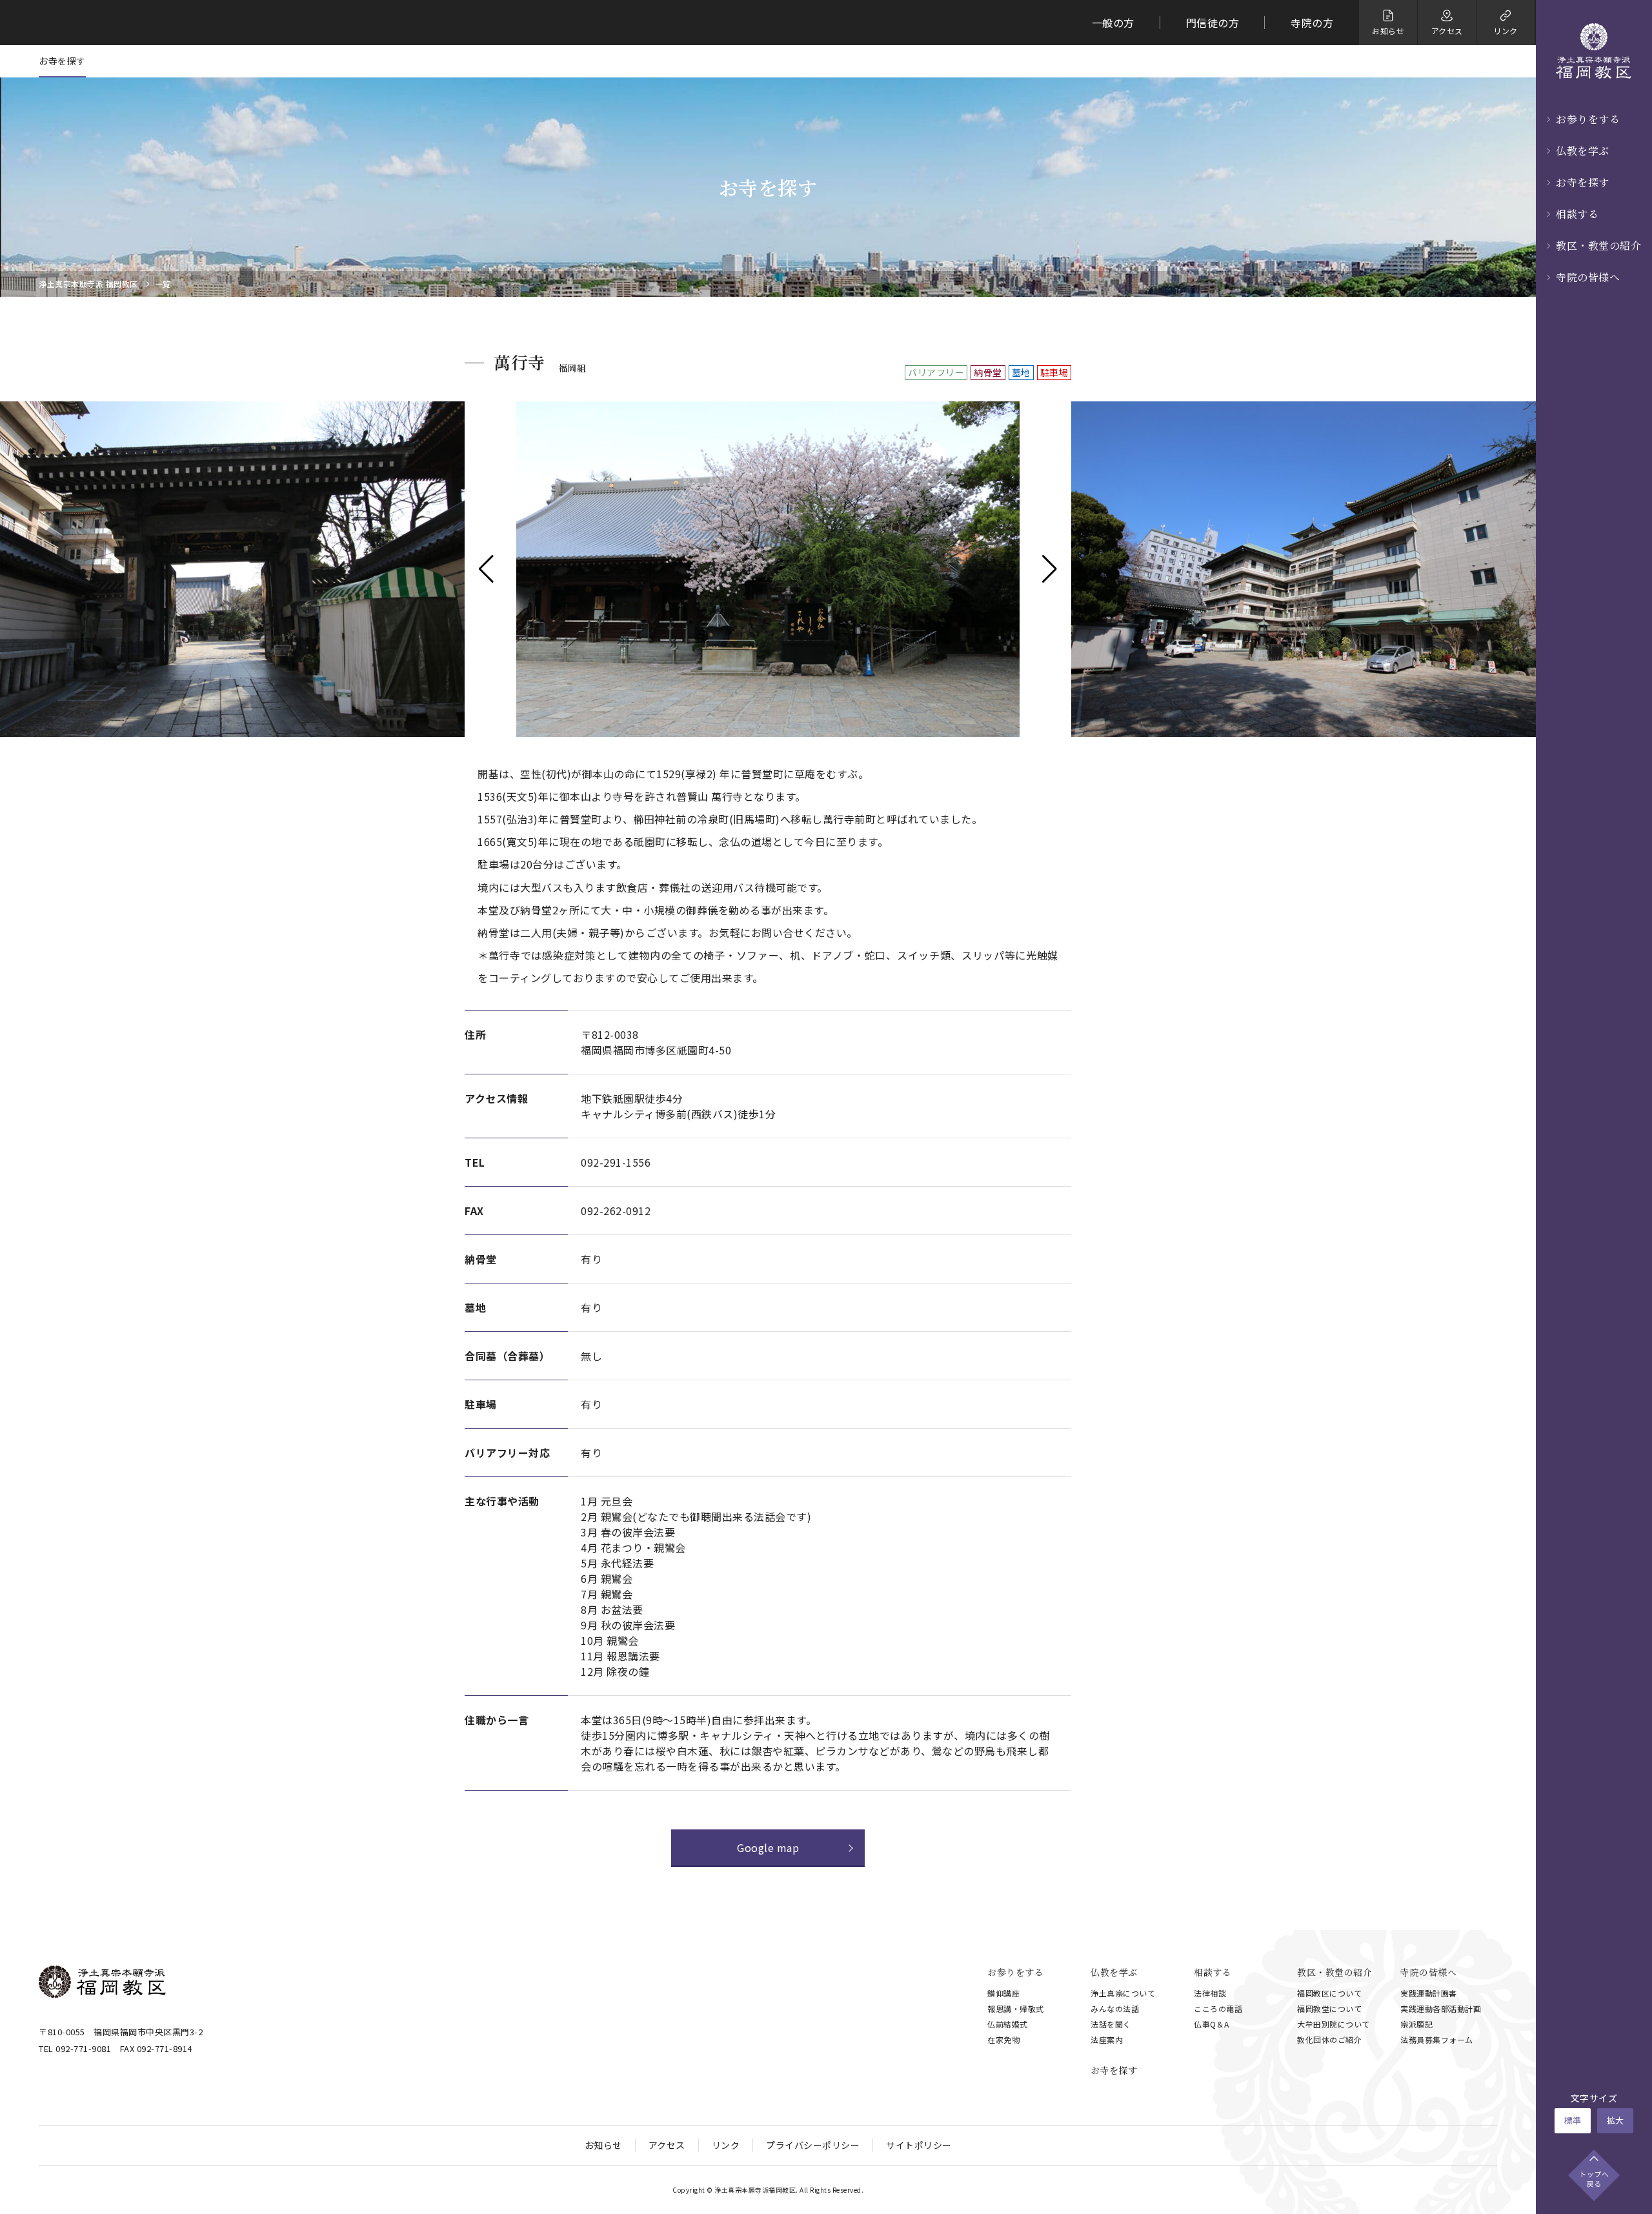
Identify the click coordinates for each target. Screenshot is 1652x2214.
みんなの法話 (1115, 2008)
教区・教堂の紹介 (1598, 246)
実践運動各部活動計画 (1441, 2008)
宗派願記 (1416, 2024)
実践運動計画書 (1429, 1993)
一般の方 (1113, 23)
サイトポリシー (919, 2145)
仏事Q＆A (1212, 2024)
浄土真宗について (1123, 1993)
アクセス (667, 2145)
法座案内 (1107, 2039)
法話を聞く (1111, 2024)
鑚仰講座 (1003, 1993)
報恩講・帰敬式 (1016, 2008)
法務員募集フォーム (1437, 2039)
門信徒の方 (1213, 23)
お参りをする (1588, 119)
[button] (486, 569)
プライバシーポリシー (813, 2145)
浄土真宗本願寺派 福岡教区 (88, 284)
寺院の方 (1312, 23)
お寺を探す (1583, 182)
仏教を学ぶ (1583, 151)
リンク (726, 2145)
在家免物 (1003, 2039)
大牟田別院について (1334, 2024)
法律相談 (1210, 1993)
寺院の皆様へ (1588, 277)
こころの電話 (1218, 2008)
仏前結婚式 (1008, 2024)
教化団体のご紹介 (1329, 2039)
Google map (768, 1847)
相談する (1577, 214)
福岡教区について (1329, 1993)
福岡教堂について (1329, 2008)
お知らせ (603, 2145)
